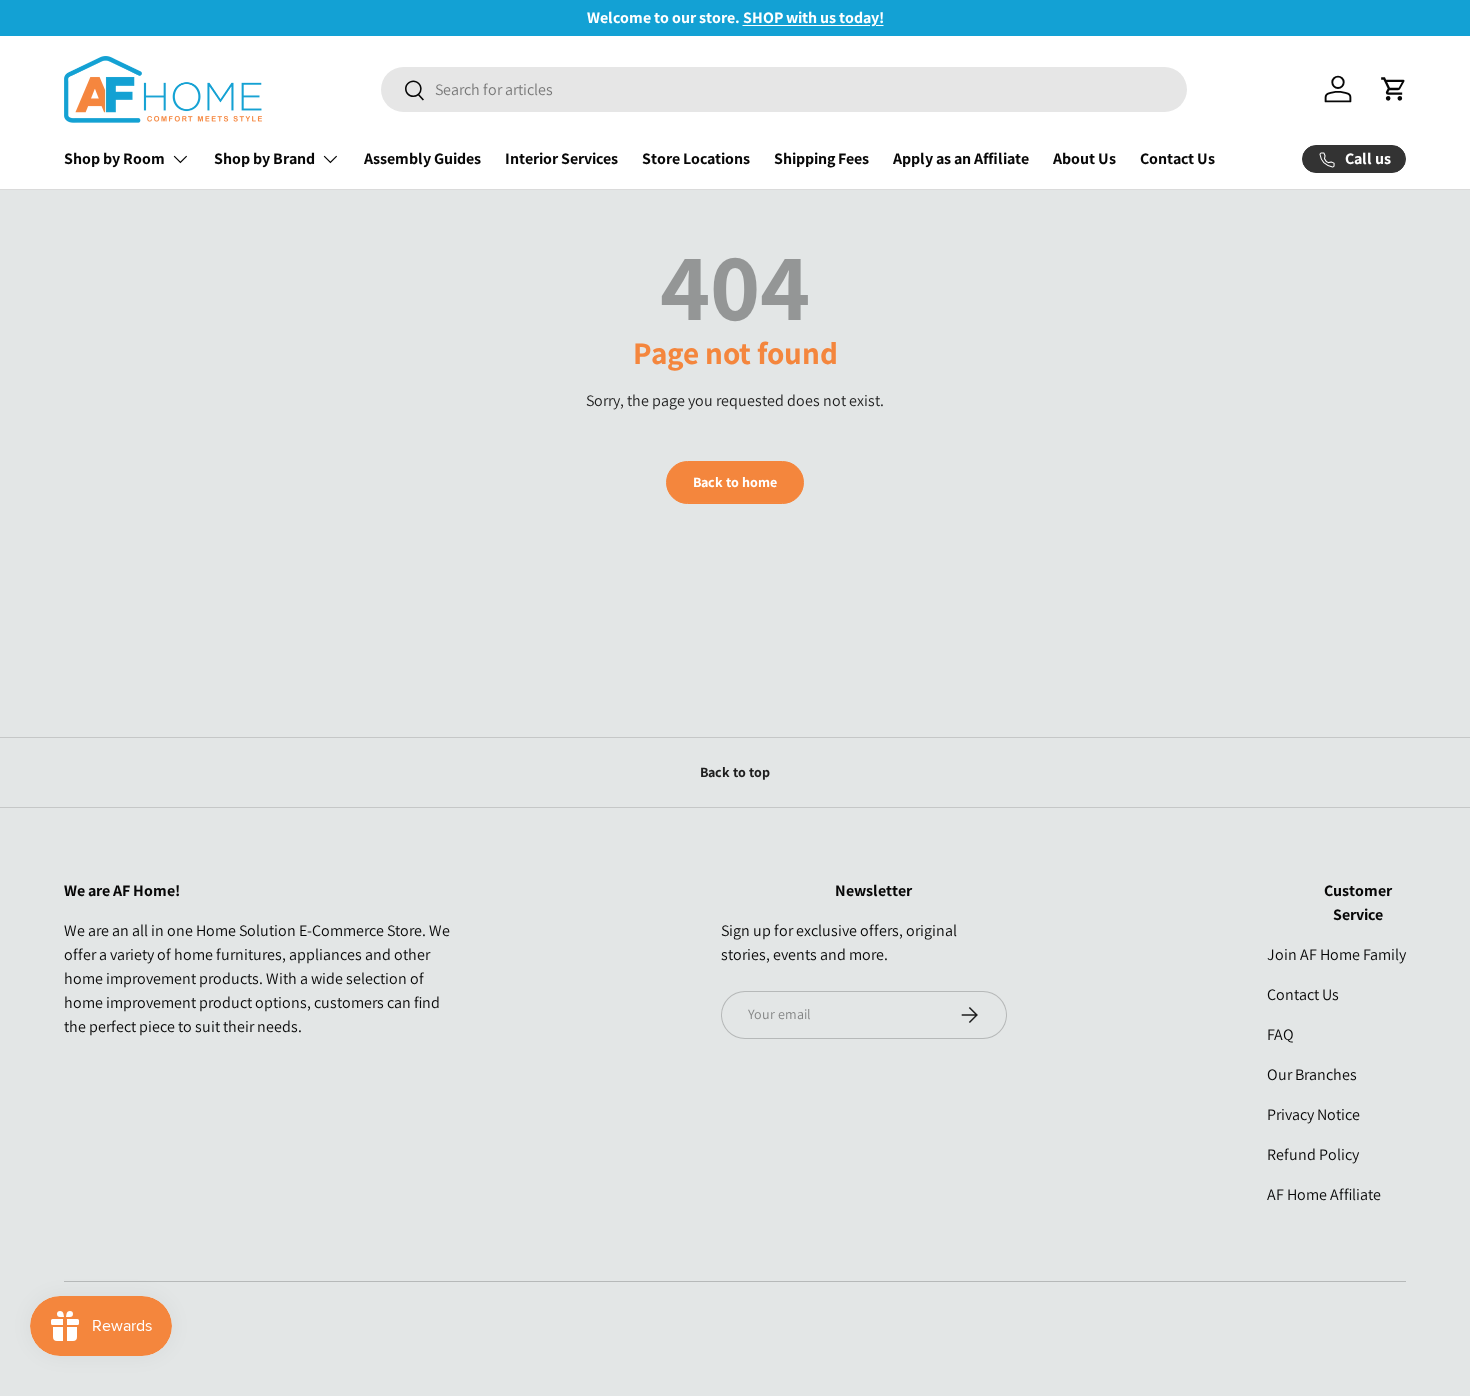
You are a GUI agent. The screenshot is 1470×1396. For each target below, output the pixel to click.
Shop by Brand (264, 158)
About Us (1084, 158)
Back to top (735, 772)
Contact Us (1177, 158)
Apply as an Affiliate (961, 158)
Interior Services (561, 158)
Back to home (735, 482)
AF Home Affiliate (1324, 1194)
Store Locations (696, 158)
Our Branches (1312, 1074)
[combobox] (784, 89)
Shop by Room (114, 158)
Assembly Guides (422, 158)
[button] (1394, 89)
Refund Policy (1313, 1154)
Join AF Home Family (1336, 954)
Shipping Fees (821, 158)
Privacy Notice (1313, 1114)
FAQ (1280, 1034)
